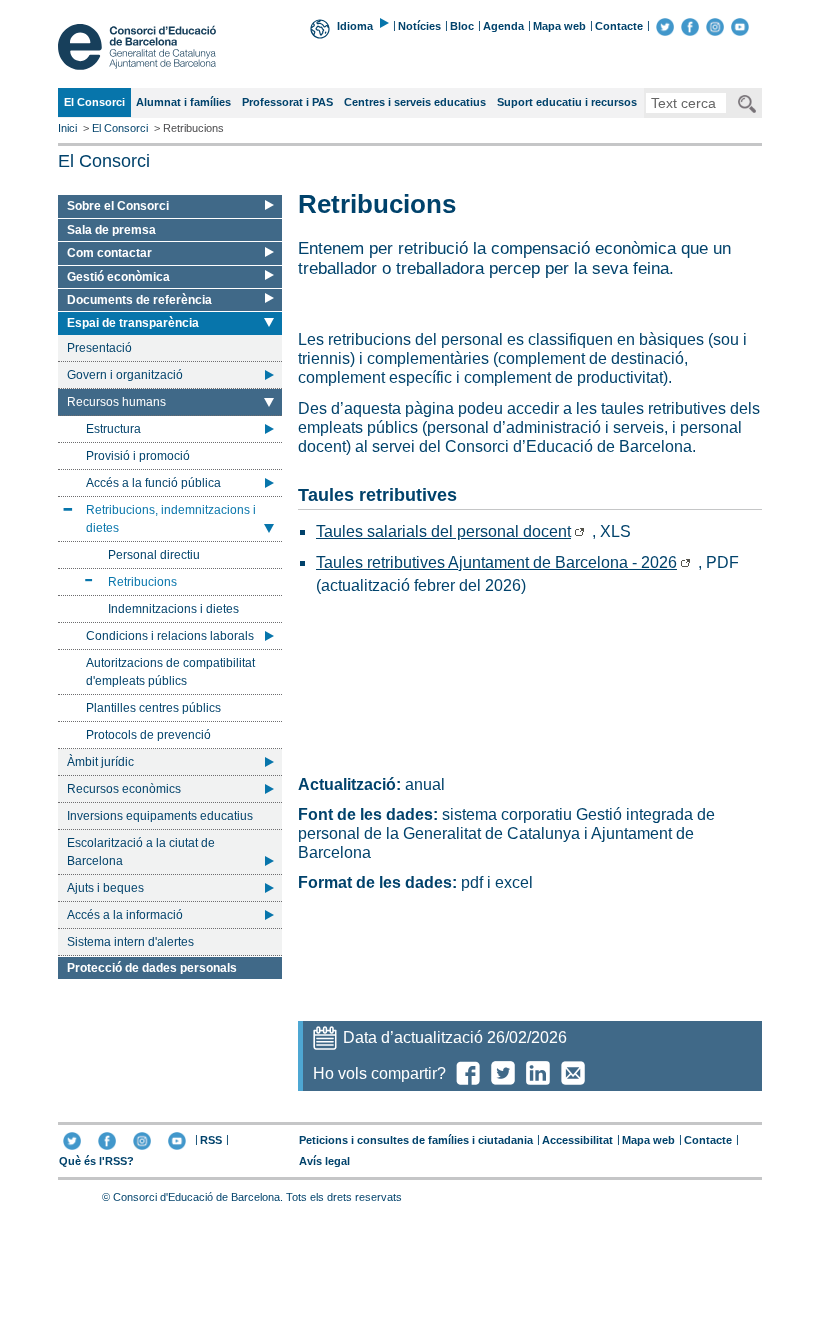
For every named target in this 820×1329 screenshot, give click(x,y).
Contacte (619, 26)
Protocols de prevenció (148, 735)
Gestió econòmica (118, 277)
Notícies (419, 26)
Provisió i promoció (138, 456)
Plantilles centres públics (153, 708)
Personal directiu (154, 555)
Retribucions (142, 585)
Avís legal (324, 1161)
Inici (67, 128)
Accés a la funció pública (153, 483)
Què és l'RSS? (96, 1161)
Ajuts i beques (105, 888)
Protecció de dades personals (152, 968)
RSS (211, 1140)
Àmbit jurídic (100, 762)
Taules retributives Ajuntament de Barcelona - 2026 (496, 562)
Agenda (503, 26)
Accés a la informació (125, 915)
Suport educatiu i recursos (567, 102)
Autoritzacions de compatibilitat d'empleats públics (170, 672)
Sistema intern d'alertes (130, 942)
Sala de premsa (111, 230)
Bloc (462, 26)
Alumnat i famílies (183, 102)
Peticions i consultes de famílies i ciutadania (416, 1140)
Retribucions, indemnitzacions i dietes (170, 518)
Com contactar (109, 253)
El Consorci (94, 106)
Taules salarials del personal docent (443, 531)
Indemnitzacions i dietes (173, 609)
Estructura (113, 429)
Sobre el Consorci (118, 206)
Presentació (99, 348)
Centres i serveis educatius (415, 102)
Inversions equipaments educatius (160, 816)
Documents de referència (139, 300)
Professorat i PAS (287, 102)
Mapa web (559, 26)
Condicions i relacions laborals (170, 636)
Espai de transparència (132, 324)
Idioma (355, 26)
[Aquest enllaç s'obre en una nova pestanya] (665, 26)
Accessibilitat (577, 1140)
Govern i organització (125, 375)
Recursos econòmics (124, 789)
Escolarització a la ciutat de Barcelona (141, 852)
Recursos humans (116, 405)
